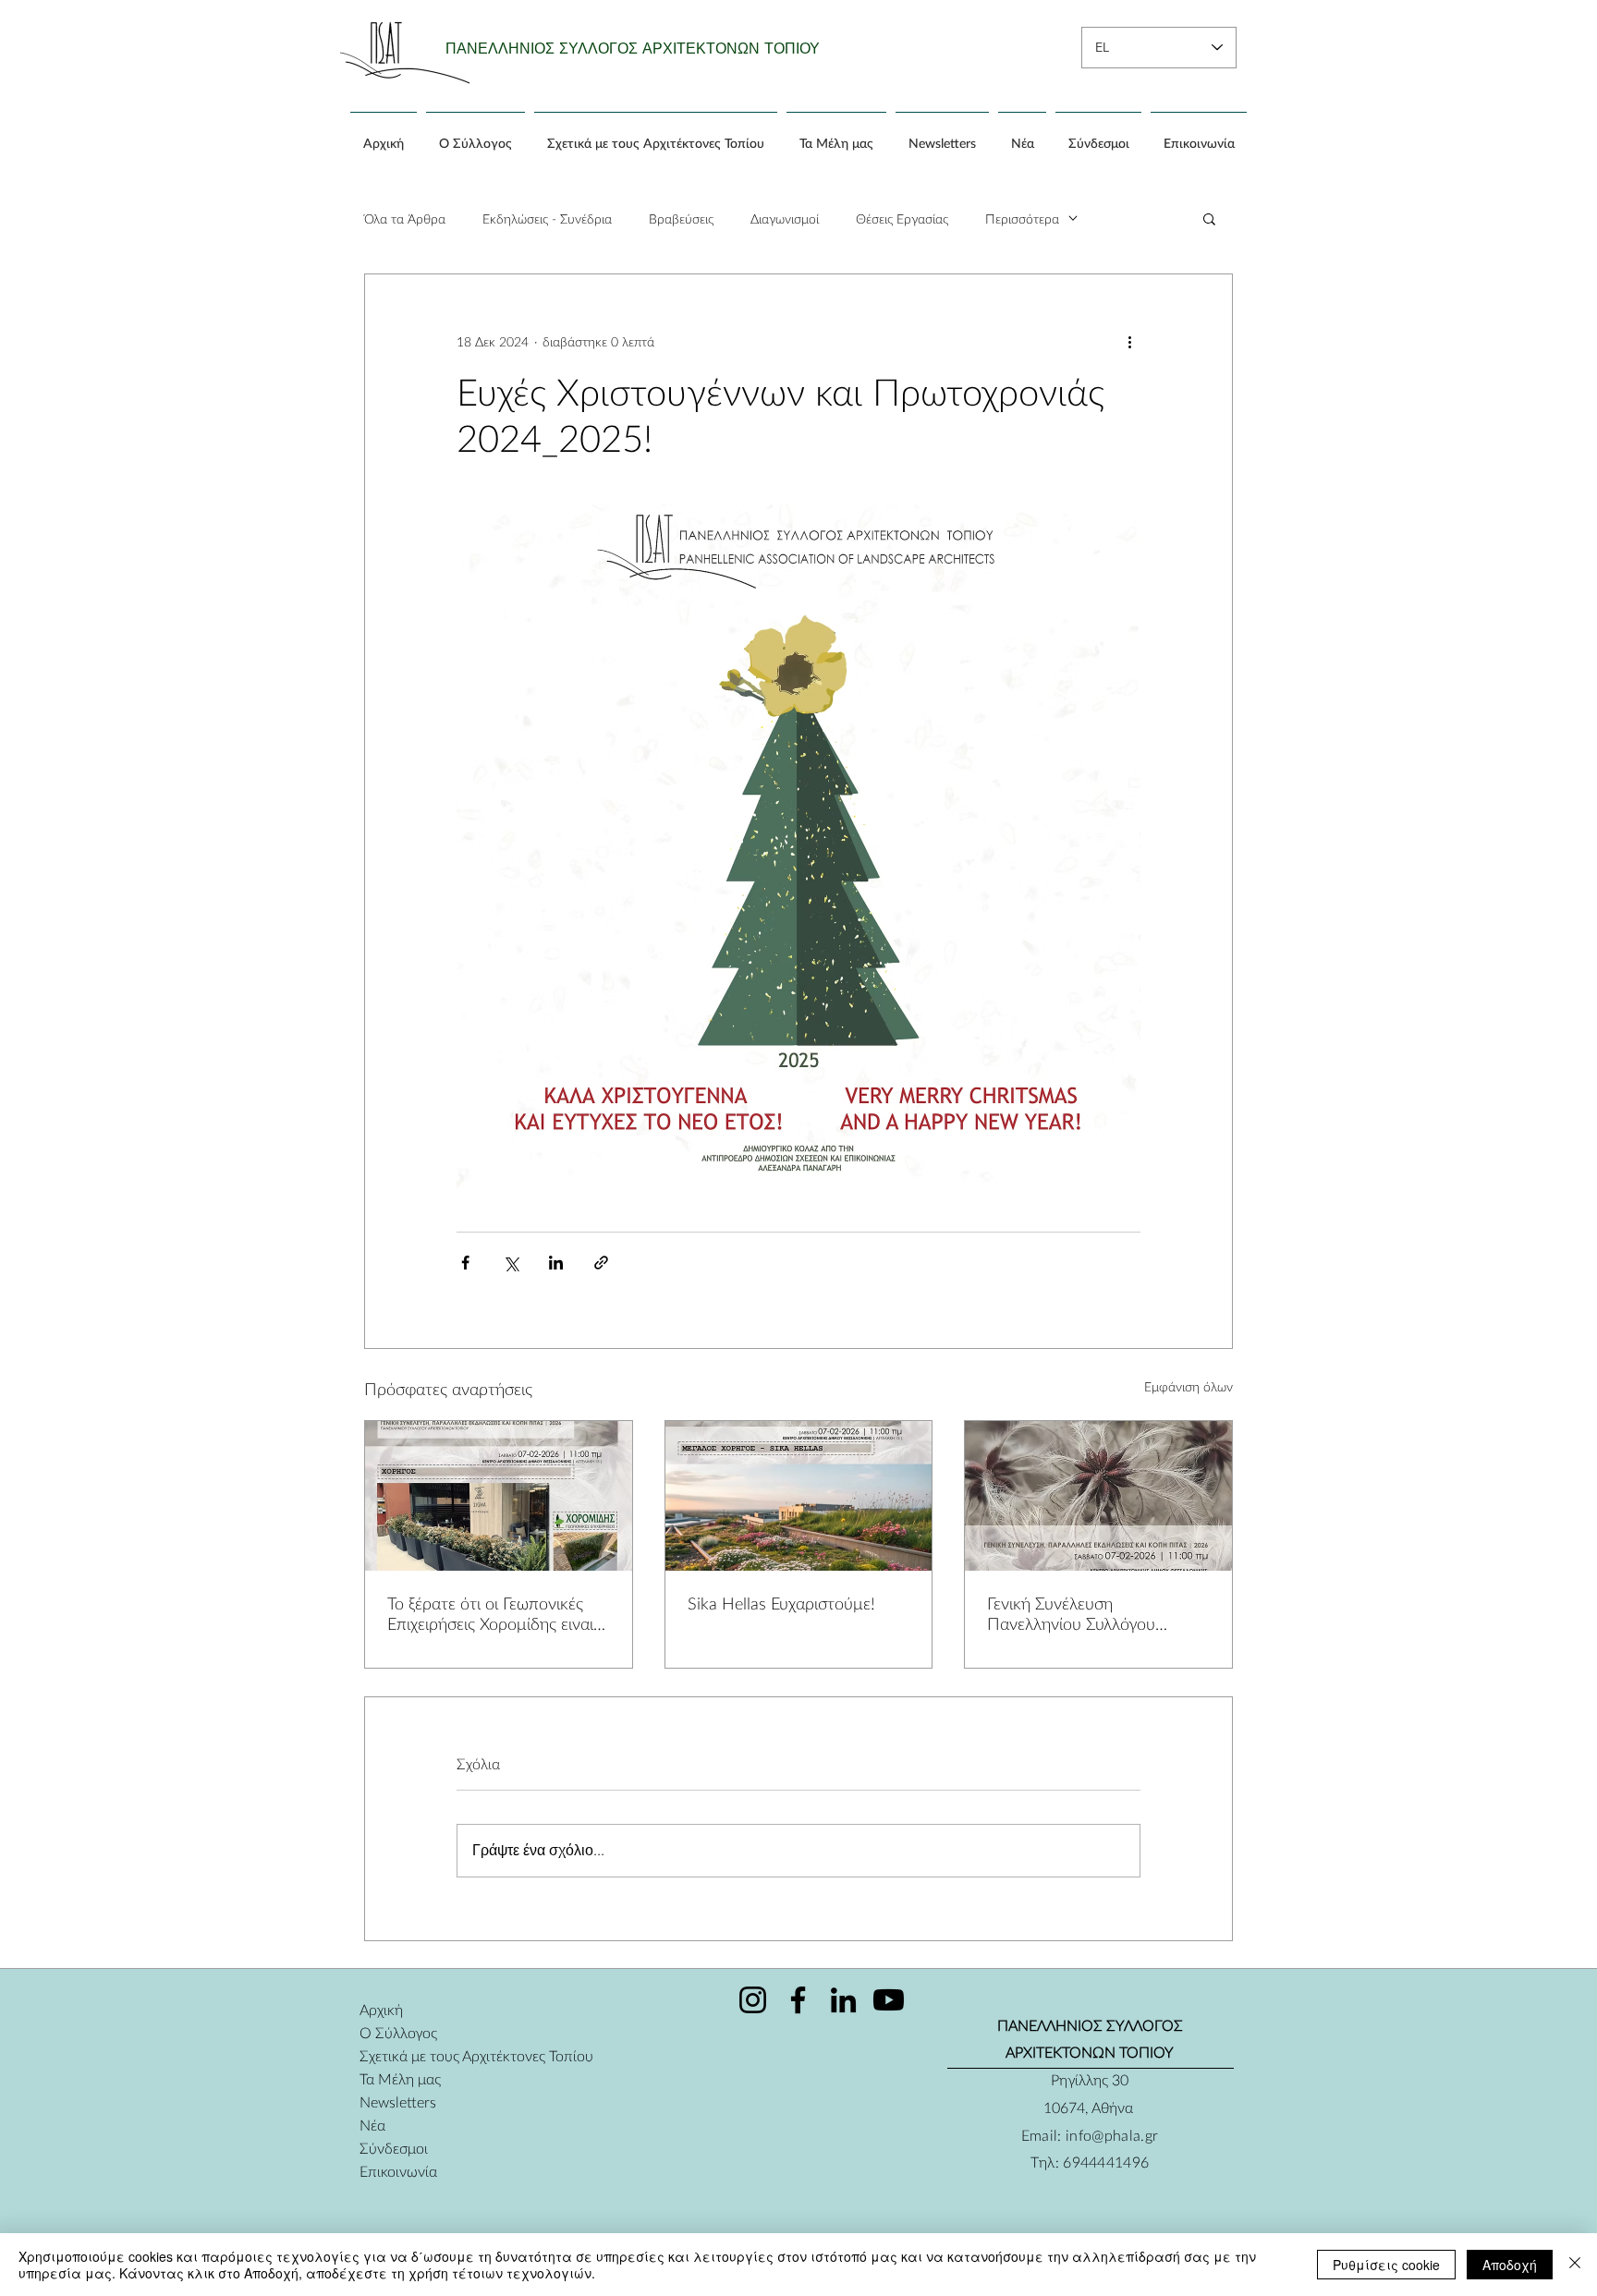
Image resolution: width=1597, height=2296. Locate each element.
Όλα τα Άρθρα (405, 219)
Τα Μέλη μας (400, 2078)
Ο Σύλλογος (398, 2032)
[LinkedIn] (843, 2000)
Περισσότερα (1022, 219)
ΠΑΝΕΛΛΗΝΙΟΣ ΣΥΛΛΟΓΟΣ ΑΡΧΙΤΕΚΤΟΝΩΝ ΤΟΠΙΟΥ (633, 49)
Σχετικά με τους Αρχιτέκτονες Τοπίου (425, 2055)
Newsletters (398, 2102)
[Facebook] (798, 2000)
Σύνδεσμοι (394, 2148)
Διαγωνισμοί (785, 219)
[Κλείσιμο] (1575, 2265)
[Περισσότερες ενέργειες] (1129, 341)
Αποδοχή (1510, 2265)
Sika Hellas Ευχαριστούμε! (781, 1603)
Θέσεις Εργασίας (902, 219)
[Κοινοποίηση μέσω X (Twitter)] (511, 1263)
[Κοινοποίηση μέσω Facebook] (465, 1263)
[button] (1209, 218)
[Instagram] (753, 2000)
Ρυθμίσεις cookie (1386, 2265)
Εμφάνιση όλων (1189, 1386)
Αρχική (381, 2009)
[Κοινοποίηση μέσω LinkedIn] (556, 1263)
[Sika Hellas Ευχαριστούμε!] (799, 1496)
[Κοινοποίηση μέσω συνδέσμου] (601, 1263)
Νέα (372, 2125)
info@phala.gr (1112, 2135)
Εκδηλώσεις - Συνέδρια (547, 219)
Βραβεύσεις (681, 219)
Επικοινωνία (398, 2171)
